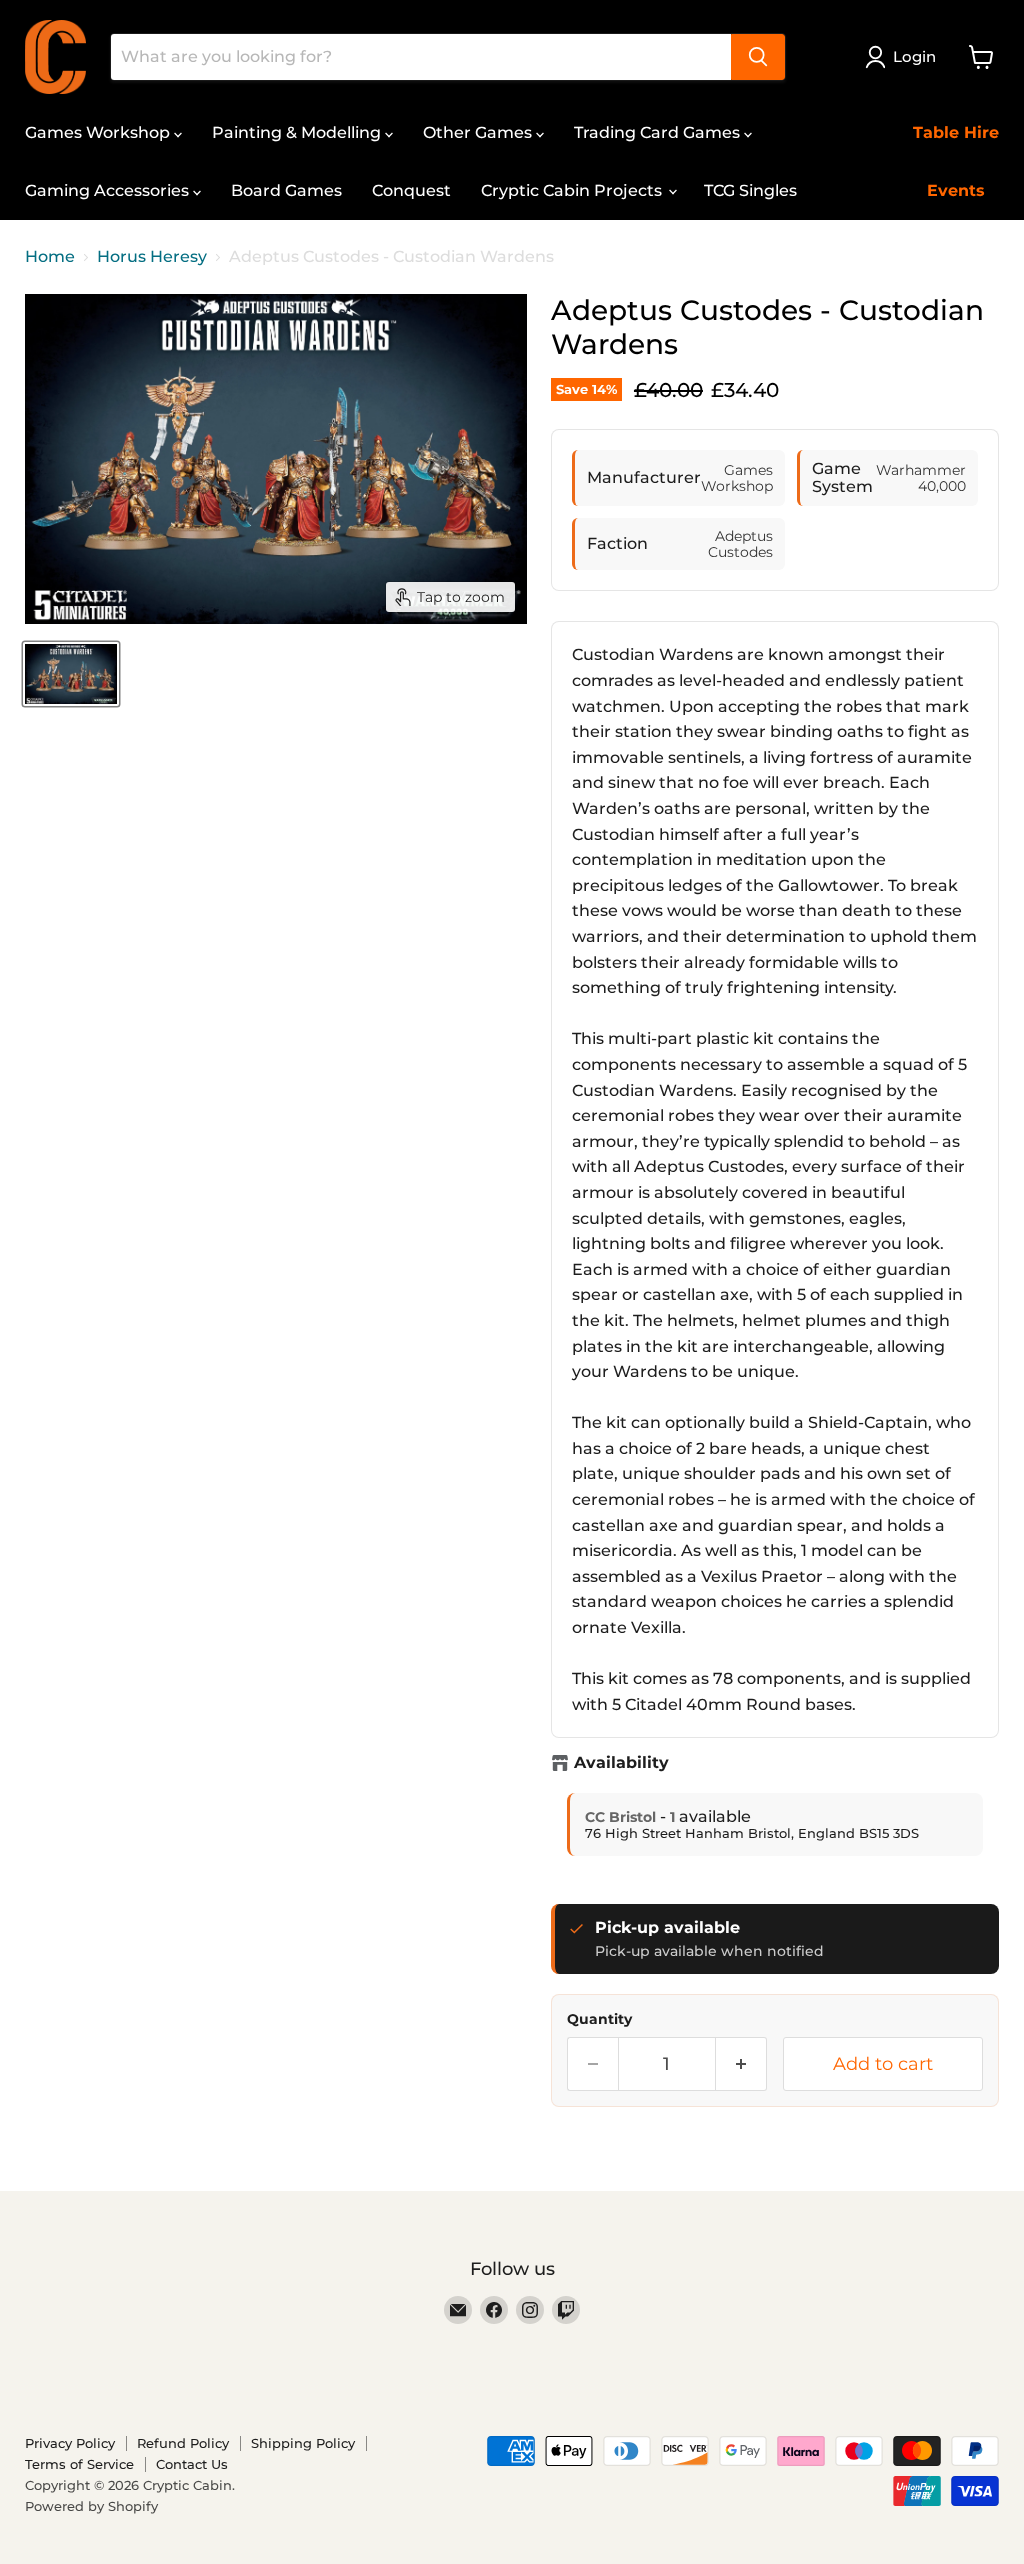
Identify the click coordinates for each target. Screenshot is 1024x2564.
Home (50, 257)
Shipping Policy (303, 2443)
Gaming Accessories (109, 190)
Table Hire (956, 132)
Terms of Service (79, 2464)
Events (956, 190)
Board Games (286, 190)
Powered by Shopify (91, 2506)
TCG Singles (750, 190)
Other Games (479, 132)
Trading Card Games (659, 132)
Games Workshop (99, 132)
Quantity (599, 2019)
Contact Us (192, 2464)
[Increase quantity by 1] (741, 2064)
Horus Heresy (152, 257)
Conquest (411, 190)
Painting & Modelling (298, 132)
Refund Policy (183, 2443)
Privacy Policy (70, 2443)
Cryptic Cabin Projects (573, 190)
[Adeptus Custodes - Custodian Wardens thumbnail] (71, 674)
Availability (621, 1763)
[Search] (758, 57)
